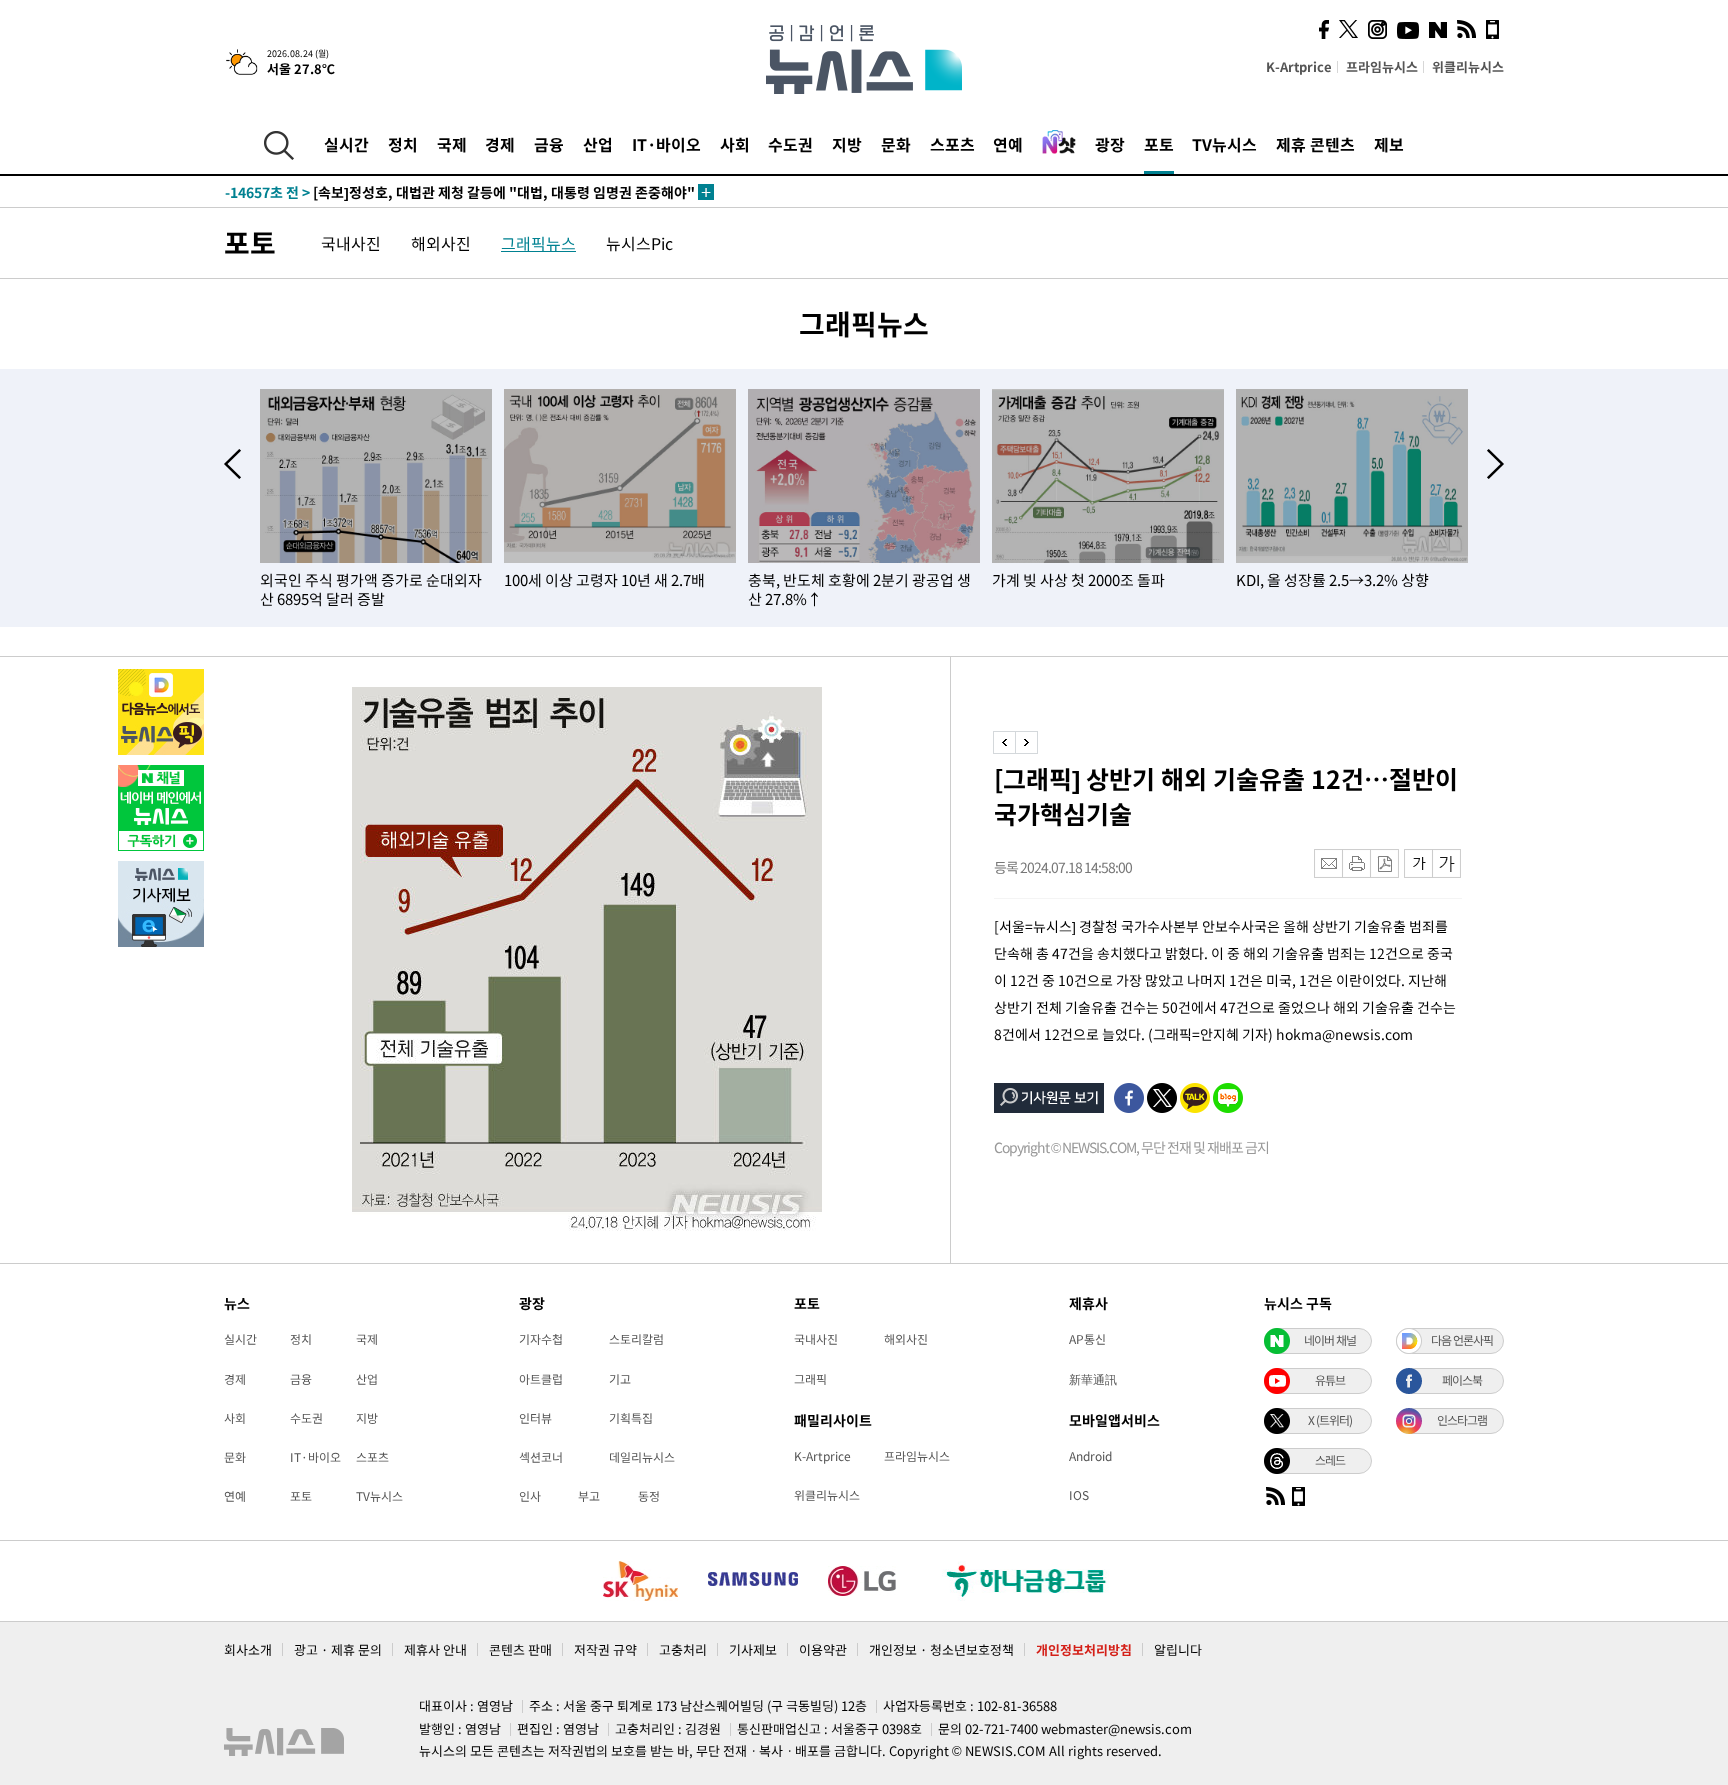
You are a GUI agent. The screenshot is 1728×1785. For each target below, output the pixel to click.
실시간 (346, 144)
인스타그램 (1462, 1420)
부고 (589, 1496)
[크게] (1447, 863)
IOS (1079, 1495)
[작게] (1418, 863)
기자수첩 (541, 1339)
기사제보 (753, 1649)
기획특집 (631, 1418)
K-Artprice (1299, 66)
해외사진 (441, 243)
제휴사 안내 (435, 1649)
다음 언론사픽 (1462, 1340)
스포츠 (952, 144)
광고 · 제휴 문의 (338, 1649)
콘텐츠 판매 (520, 1649)
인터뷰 (535, 1418)
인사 (530, 1496)
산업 (598, 144)
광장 (1110, 144)
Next (1495, 464)
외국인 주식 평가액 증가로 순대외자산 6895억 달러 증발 (371, 589)
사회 (735, 144)
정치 (403, 144)
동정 (649, 1496)
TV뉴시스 (1224, 144)
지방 (847, 144)
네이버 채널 (1330, 1340)
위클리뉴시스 (1468, 66)
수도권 (790, 144)
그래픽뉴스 (538, 243)
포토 (1159, 144)
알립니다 (1178, 1649)
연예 (1008, 144)
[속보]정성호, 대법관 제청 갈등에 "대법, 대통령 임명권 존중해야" (460, 192)
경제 (500, 144)
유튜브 (1330, 1380)
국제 (452, 144)
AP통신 (1087, 1339)
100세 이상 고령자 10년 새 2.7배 (604, 580)
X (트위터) (1330, 1420)
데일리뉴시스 (642, 1457)
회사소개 (248, 1649)
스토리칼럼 (636, 1339)
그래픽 (810, 1379)
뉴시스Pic (639, 243)
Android (1090, 1456)
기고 (620, 1379)
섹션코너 (541, 1457)
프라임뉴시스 (1382, 66)
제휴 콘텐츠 (1315, 144)
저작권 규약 (605, 1649)
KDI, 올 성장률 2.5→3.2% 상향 (1332, 580)
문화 (896, 144)
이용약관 (823, 1649)
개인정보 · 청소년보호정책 (941, 1649)
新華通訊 (1093, 1379)
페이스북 (1462, 1380)
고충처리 (683, 1649)
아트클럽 (541, 1379)
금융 (549, 144)
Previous (232, 464)
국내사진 (351, 243)
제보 (1389, 144)
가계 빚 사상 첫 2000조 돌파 (1078, 580)
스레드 (1330, 1460)
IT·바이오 (666, 144)
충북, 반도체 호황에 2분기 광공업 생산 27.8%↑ (859, 589)
